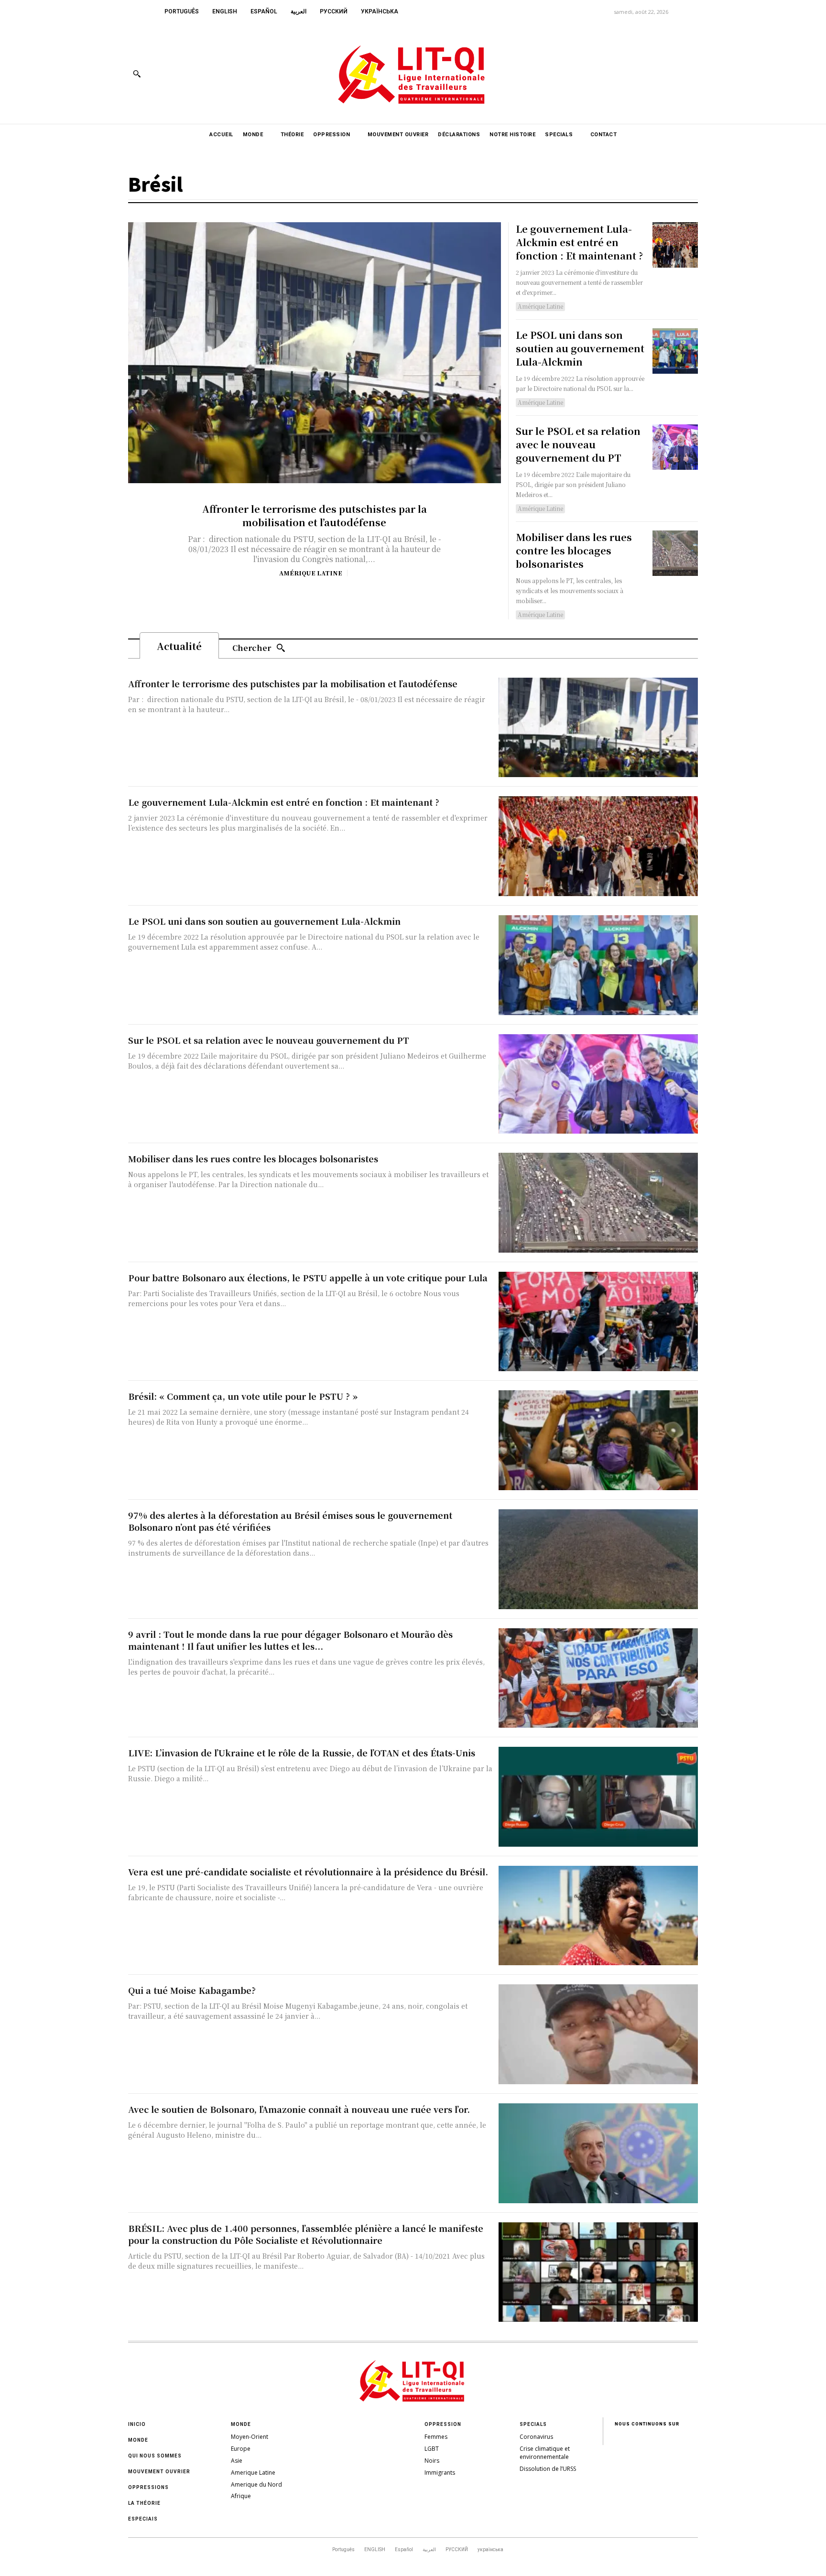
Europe (241, 2449)
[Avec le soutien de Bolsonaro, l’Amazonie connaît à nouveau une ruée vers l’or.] (598, 2153)
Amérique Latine (311, 573)
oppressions (148, 2487)
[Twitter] (668, 73)
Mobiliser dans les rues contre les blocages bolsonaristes (574, 550)
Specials (533, 2424)
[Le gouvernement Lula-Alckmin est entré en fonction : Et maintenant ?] (675, 245)
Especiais (143, 2519)
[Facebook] (625, 73)
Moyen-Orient (250, 2437)
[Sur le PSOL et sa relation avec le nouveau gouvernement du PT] (675, 447)
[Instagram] (647, 73)
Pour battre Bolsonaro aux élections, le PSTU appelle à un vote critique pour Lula (308, 1277)
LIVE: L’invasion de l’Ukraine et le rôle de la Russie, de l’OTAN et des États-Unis (302, 1753)
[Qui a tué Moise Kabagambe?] (598, 2034)
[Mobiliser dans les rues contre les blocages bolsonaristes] (675, 553)
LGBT (432, 2449)
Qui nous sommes (155, 2456)
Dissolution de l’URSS (548, 2469)
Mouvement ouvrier (159, 2472)
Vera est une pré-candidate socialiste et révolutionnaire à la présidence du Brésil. (308, 1872)
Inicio (137, 2424)
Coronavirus (536, 2437)
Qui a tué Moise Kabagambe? (192, 1990)
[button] (137, 74)
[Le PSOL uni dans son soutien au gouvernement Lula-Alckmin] (675, 351)
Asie (237, 2461)
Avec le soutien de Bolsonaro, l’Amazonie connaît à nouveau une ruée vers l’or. (299, 2109)
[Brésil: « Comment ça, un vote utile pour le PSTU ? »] (598, 1440)
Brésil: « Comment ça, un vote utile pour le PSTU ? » (243, 1396)
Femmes (436, 2437)
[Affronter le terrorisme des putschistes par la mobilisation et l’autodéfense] (315, 353)
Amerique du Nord (256, 2484)
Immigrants (440, 2473)
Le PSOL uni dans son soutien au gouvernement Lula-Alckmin (580, 348)
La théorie (144, 2503)
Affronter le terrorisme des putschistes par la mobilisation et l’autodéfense (315, 515)
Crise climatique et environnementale (545, 2453)
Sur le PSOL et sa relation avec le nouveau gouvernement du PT (578, 444)
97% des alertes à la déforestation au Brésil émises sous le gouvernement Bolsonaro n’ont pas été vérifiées (290, 1521)
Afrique (241, 2496)
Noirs (432, 2461)
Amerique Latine (253, 2473)
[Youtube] (690, 73)
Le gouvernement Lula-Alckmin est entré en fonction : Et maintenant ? (579, 242)
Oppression (443, 2424)
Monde (138, 2440)
